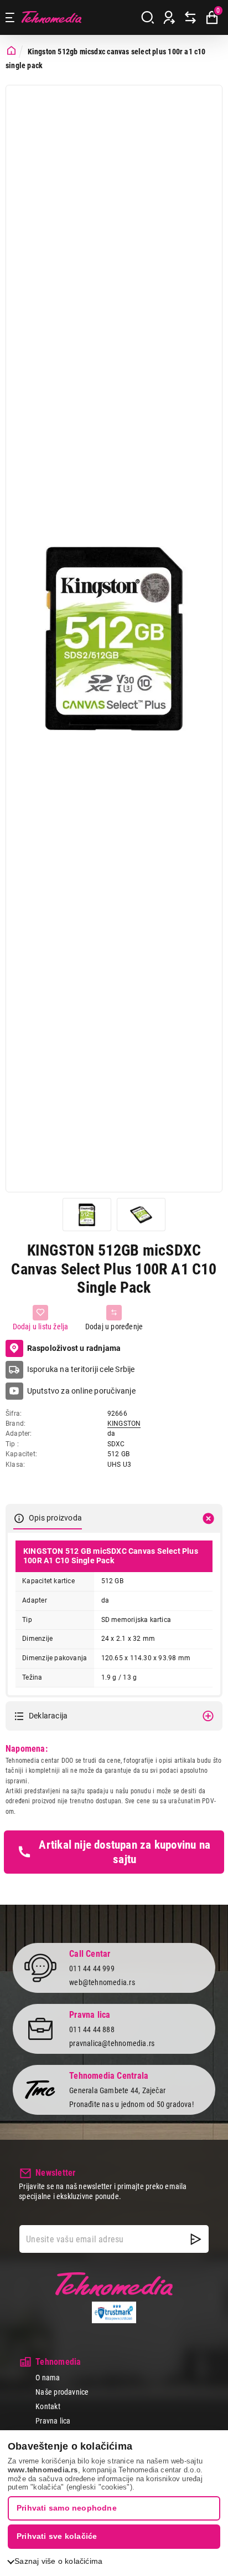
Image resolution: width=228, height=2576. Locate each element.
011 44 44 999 (92, 1968)
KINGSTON (124, 1424)
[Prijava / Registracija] (169, 18)
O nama (48, 2378)
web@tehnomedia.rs (102, 1982)
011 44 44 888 (92, 2029)
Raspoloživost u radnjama (74, 1348)
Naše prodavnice (62, 2392)
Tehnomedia (51, 17)
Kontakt (48, 2406)
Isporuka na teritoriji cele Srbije (81, 1369)
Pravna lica (53, 2421)
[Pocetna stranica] (11, 51)
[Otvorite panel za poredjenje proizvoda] (190, 18)
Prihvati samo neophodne (67, 2508)
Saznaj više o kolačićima (58, 2561)
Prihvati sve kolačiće (57, 2536)
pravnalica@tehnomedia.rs (112, 2043)
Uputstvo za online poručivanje (81, 1391)
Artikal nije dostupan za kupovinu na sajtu (125, 1852)
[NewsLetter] (196, 2239)
